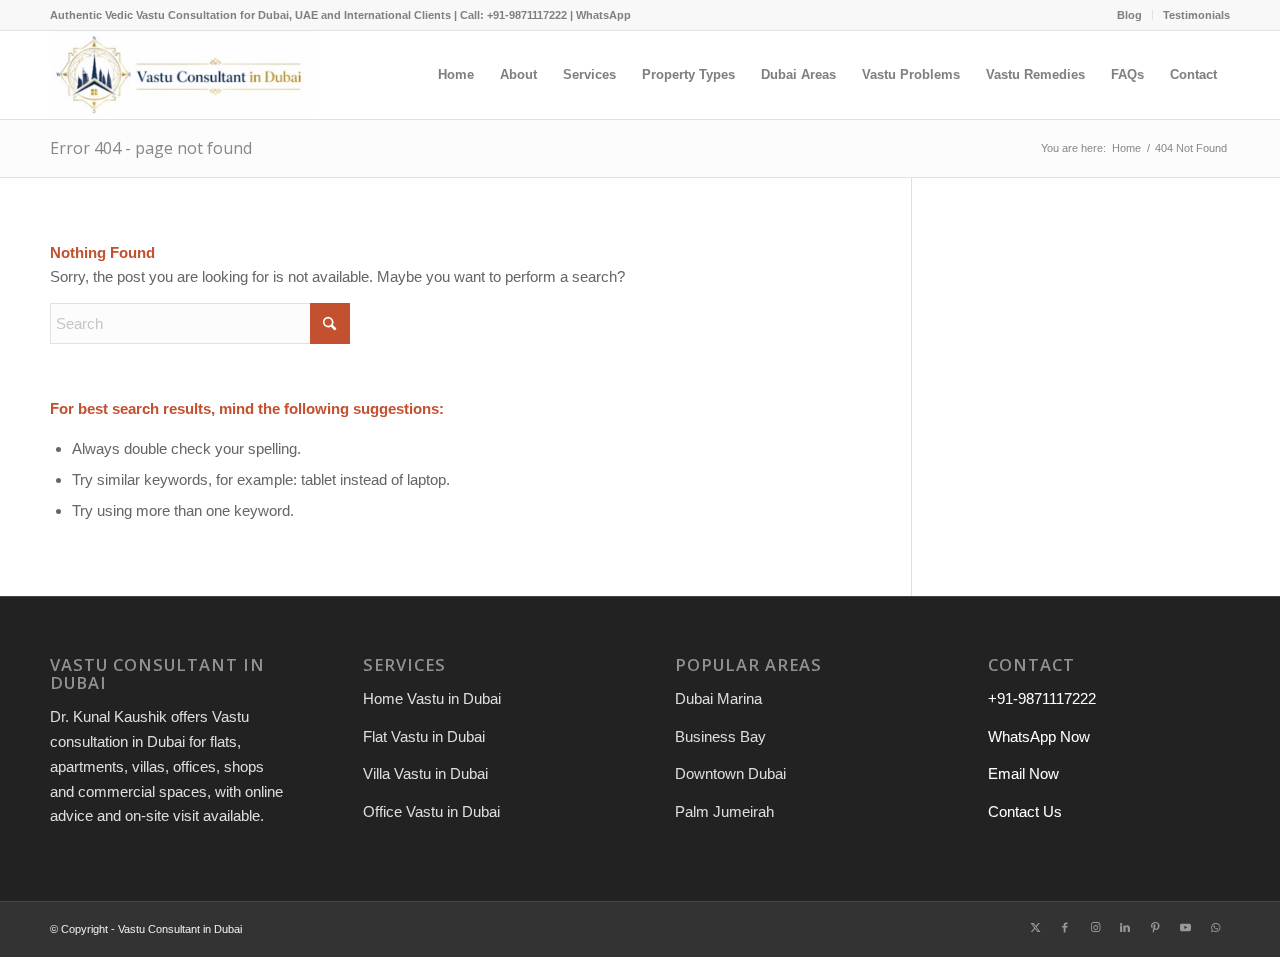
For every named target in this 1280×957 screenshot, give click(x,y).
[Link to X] (1035, 927)
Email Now (1023, 773)
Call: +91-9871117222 (513, 15)
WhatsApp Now (1039, 736)
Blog (1129, 15)
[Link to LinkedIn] (1125, 927)
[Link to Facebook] (1065, 927)
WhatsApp (603, 15)
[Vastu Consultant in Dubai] (182, 75)
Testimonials (1196, 15)
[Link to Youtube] (1185, 927)
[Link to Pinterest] (1155, 927)
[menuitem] (1130, 15)
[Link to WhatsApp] (1215, 927)
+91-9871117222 (1042, 698)
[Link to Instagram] (1095, 927)
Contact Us (1025, 811)
